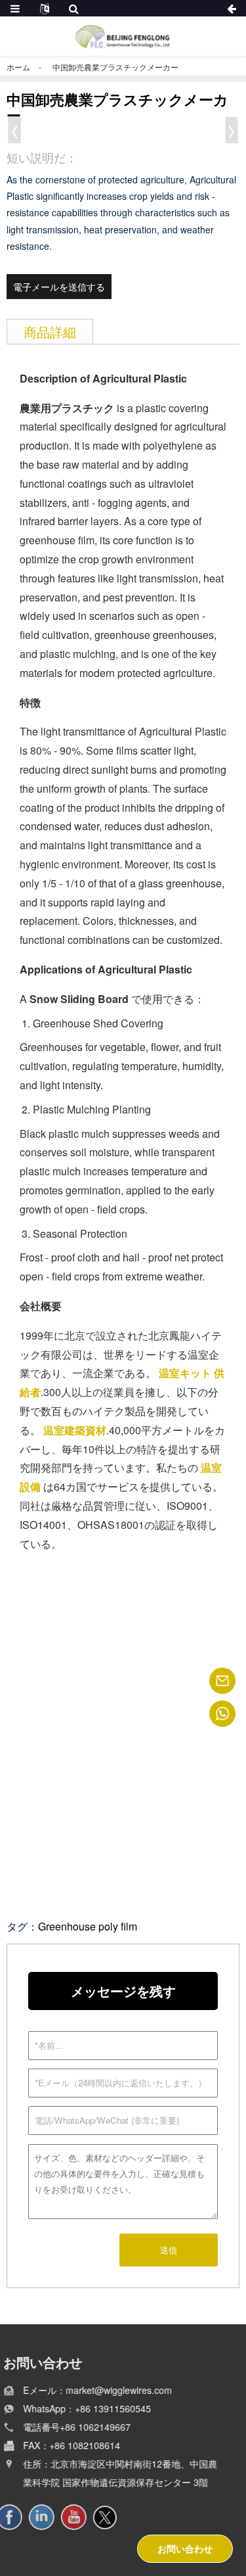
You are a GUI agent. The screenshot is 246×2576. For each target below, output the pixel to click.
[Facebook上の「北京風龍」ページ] (17, 2517)
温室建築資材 (75, 1430)
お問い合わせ (185, 2548)
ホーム (18, 67)
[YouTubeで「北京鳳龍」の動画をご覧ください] (82, 2517)
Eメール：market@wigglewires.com (101, 2390)
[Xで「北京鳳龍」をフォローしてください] (113, 2517)
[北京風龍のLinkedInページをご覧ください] (50, 2517)
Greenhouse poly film (88, 1926)
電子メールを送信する (59, 287)
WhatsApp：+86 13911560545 (90, 2408)
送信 (169, 2250)
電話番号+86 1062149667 (80, 2427)
